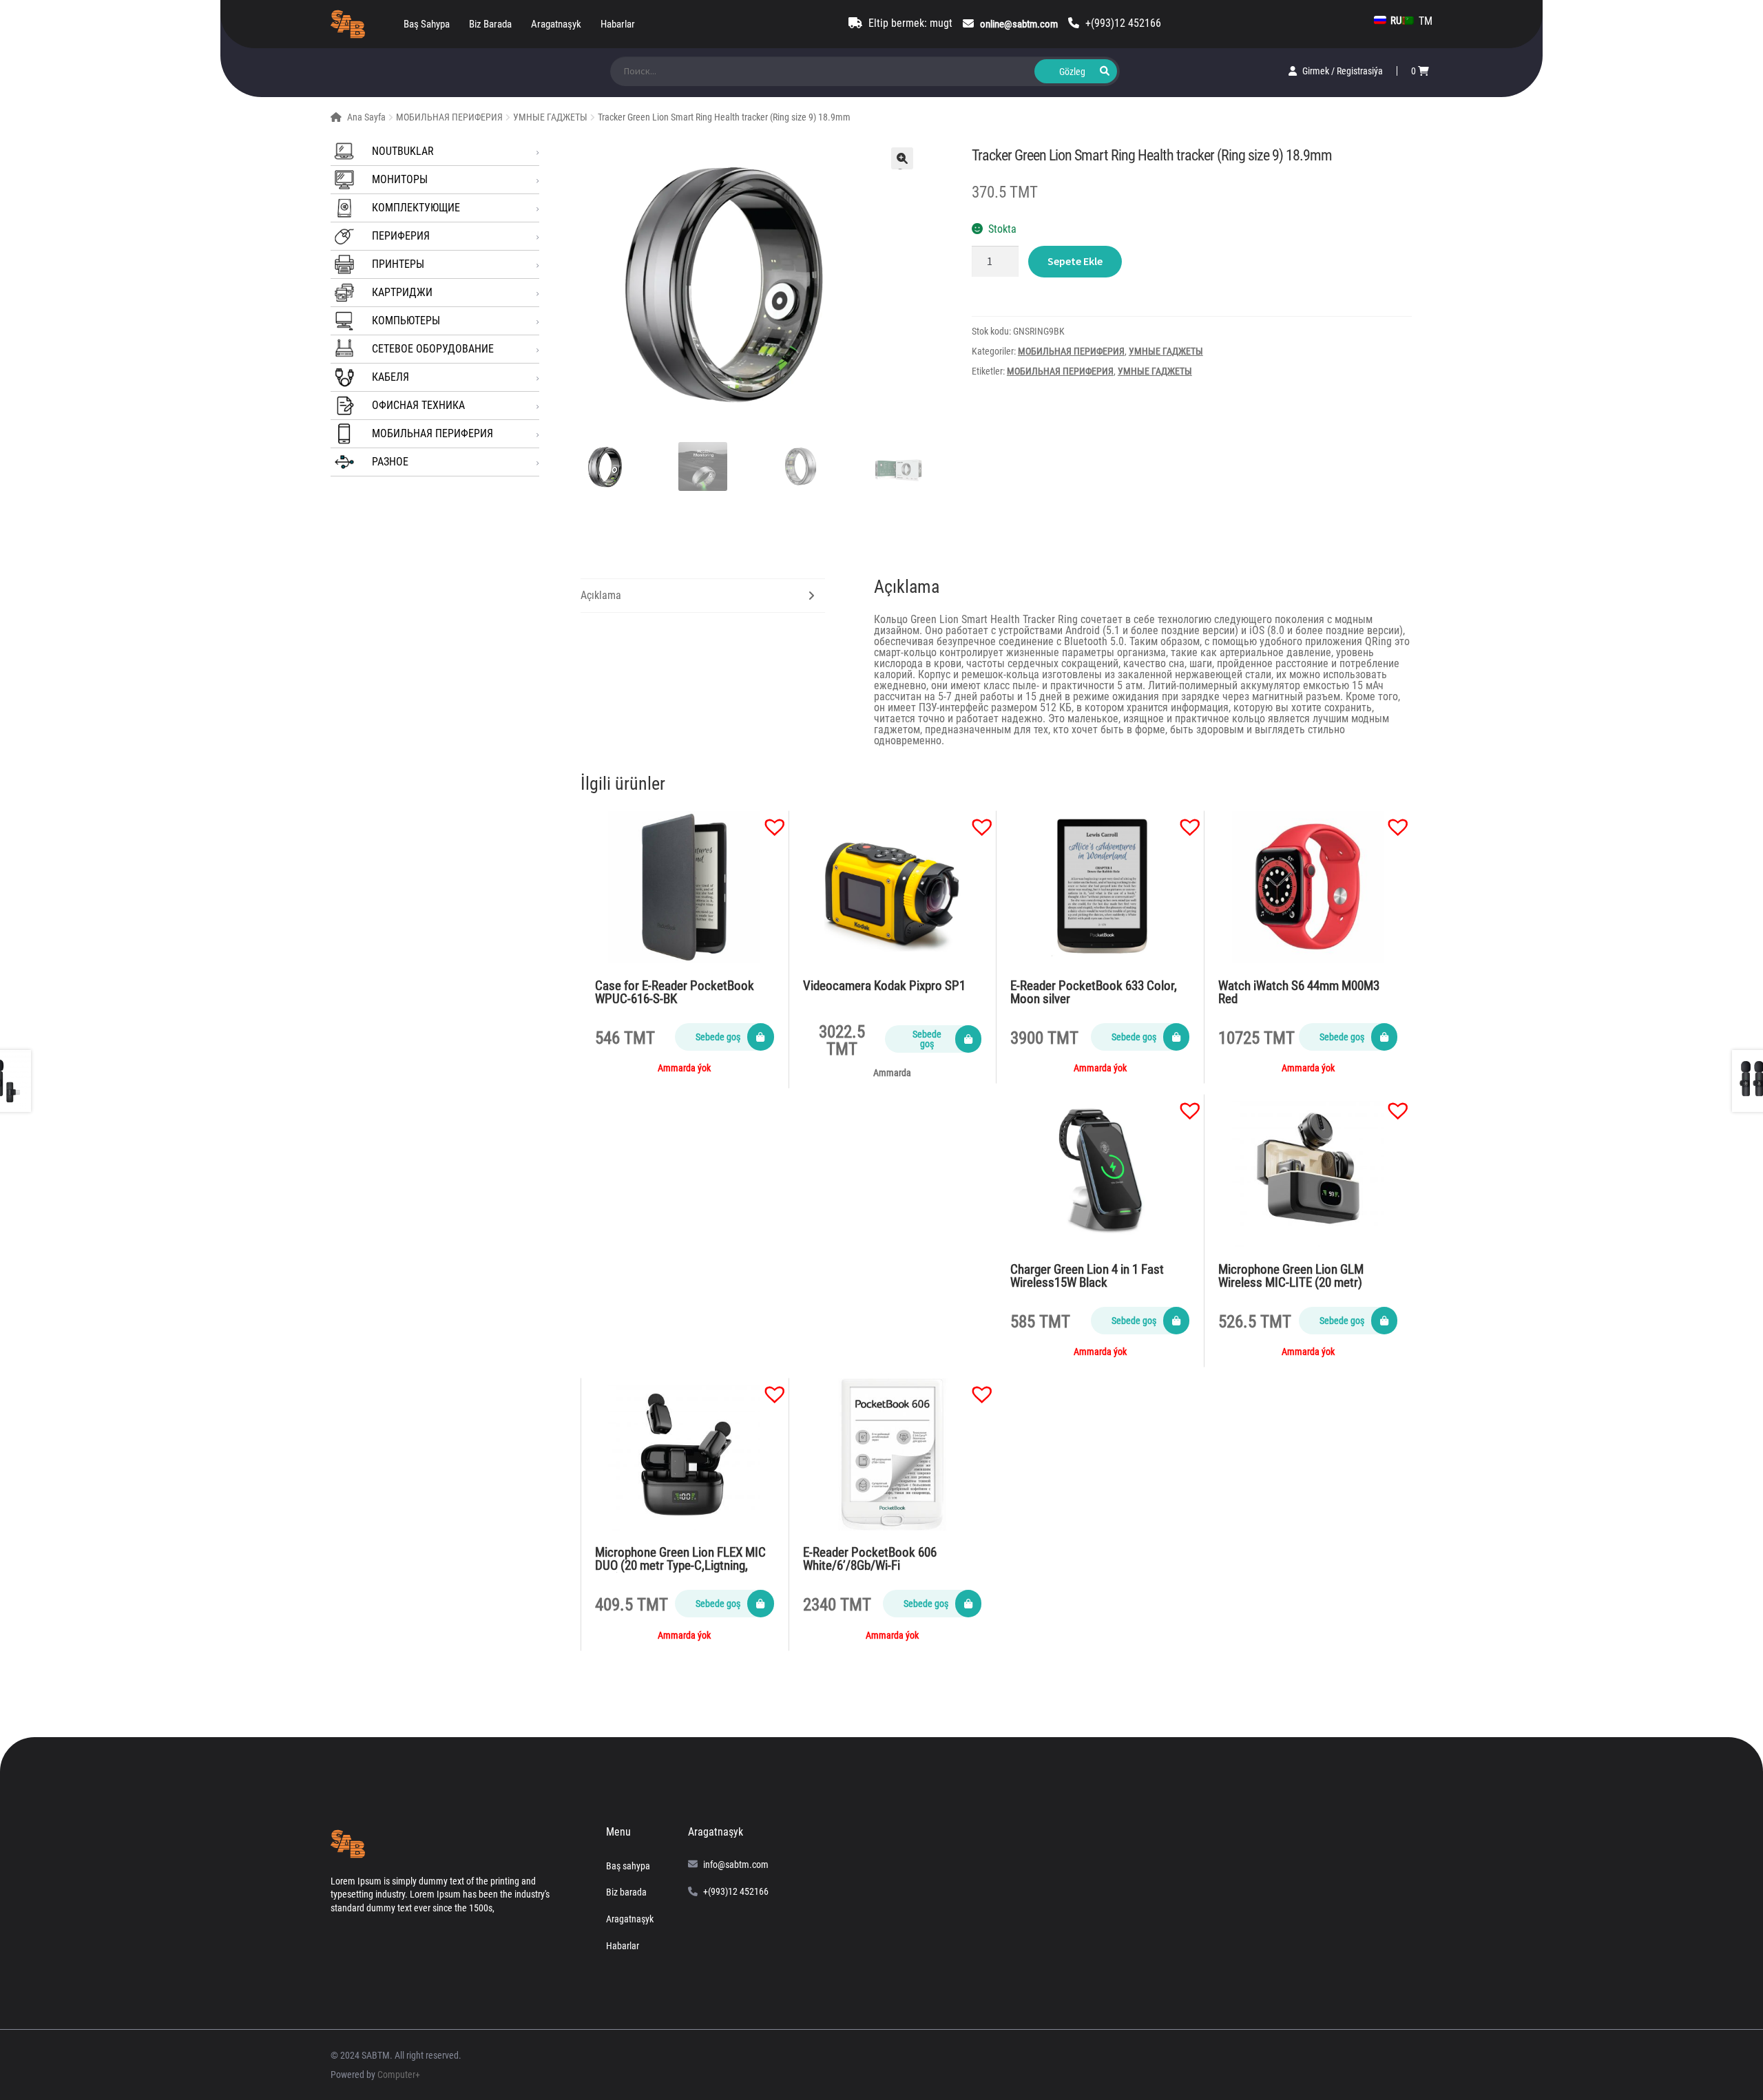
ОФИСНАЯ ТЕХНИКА (418, 405)
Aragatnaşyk (556, 24)
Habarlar (618, 24)
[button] (768, 820)
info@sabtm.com (736, 1865)
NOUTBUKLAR (403, 151)
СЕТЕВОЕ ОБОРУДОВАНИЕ (433, 349)
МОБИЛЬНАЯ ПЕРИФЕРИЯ (449, 117)
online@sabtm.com (1019, 24)
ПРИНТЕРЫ (398, 264)
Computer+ (399, 2075)
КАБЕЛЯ (390, 377)
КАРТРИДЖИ (402, 292)
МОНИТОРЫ (400, 179)
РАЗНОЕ (390, 462)
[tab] (703, 596)
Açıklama (601, 595)
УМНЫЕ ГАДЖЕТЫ (550, 117)
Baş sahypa (427, 24)
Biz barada (490, 24)
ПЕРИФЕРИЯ (401, 236)
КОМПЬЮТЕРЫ (406, 321)
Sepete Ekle (1075, 261)
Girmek (1317, 71)
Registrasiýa (1360, 71)
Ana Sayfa (366, 117)
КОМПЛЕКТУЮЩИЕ (416, 208)
